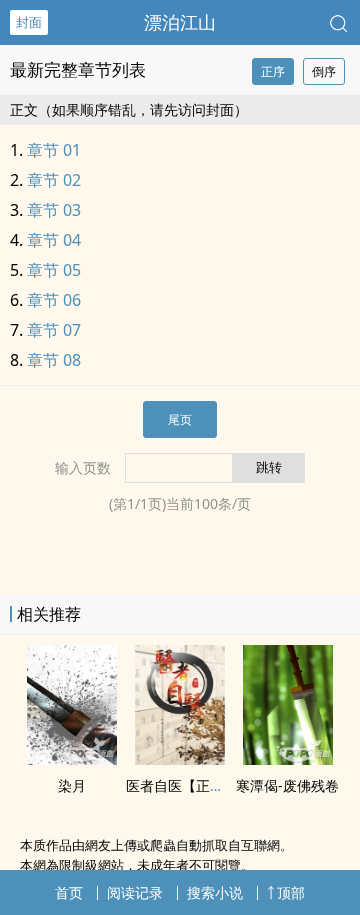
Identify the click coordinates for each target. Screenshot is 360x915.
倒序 (324, 71)
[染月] (72, 759)
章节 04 (54, 240)
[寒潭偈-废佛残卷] (288, 759)
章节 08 (54, 360)
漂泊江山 (180, 22)
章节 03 (54, 210)
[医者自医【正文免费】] (180, 759)
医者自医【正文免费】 (196, 785)
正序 (273, 71)
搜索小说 (215, 892)
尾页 (180, 419)
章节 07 (54, 330)
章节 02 (54, 180)
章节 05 (54, 270)
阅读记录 (135, 892)
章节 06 (54, 300)
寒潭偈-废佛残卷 (287, 785)
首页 (69, 892)
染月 (72, 785)
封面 (29, 22)
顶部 (291, 892)
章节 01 (54, 150)
